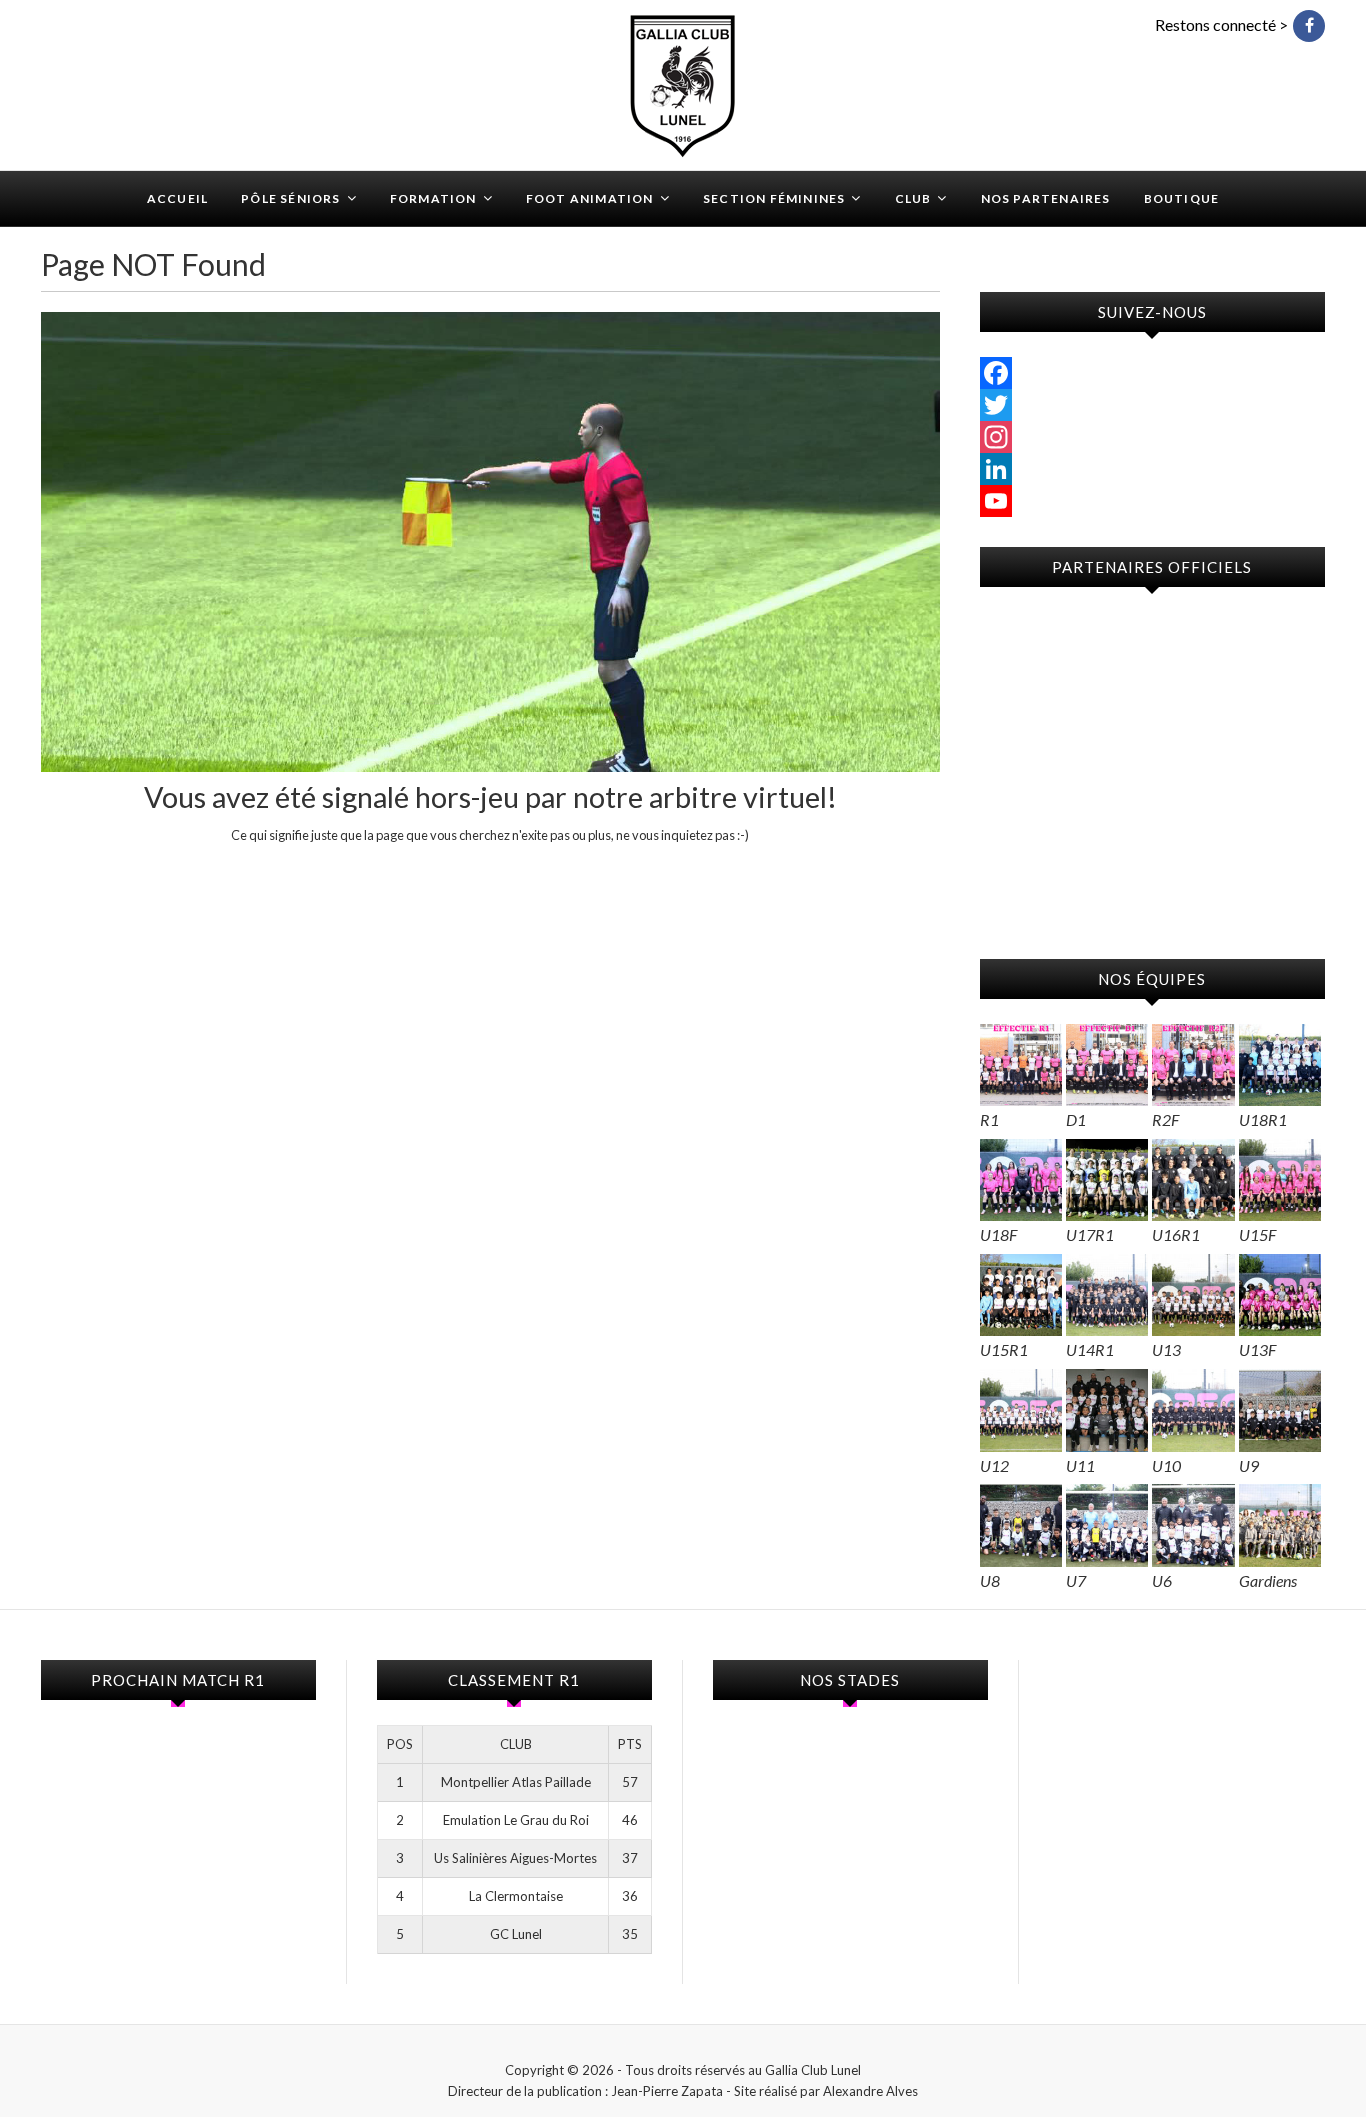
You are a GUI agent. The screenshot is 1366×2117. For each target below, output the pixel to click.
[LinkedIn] (1152, 469)
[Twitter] (1152, 405)
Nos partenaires (1046, 198)
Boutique (1182, 198)
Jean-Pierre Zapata (667, 2091)
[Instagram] (1152, 437)
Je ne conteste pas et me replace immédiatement (490, 872)
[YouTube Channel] (1152, 501)
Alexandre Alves (870, 2091)
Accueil (177, 198)
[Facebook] (1152, 373)
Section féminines (774, 198)
